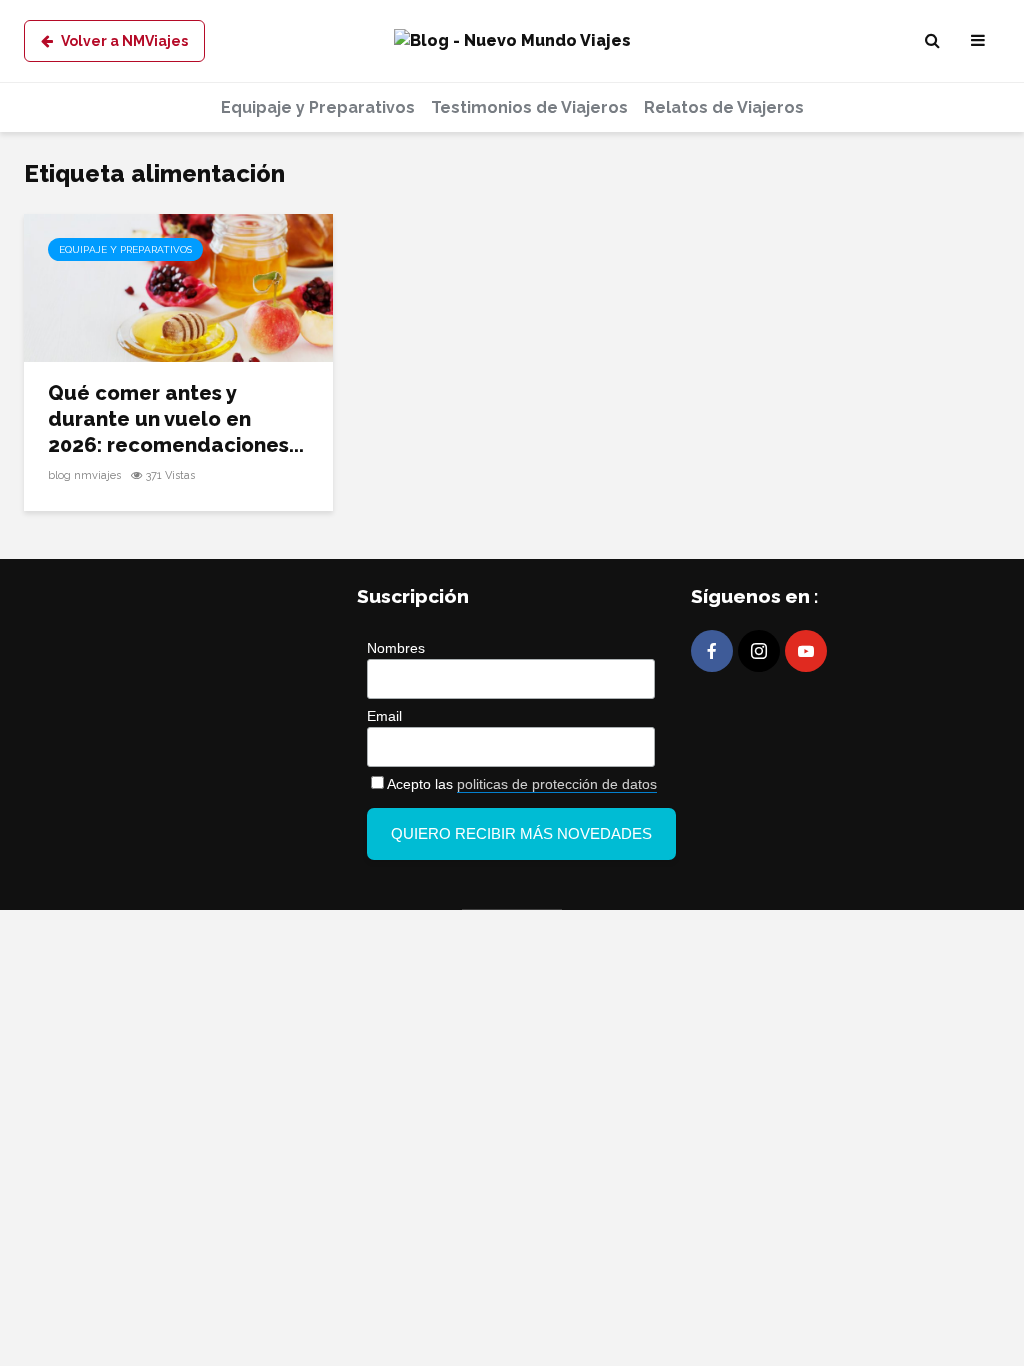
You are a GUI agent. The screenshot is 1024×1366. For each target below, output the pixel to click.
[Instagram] (759, 651)
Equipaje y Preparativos (318, 107)
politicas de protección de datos (557, 784)
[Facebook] (712, 651)
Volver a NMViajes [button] (124, 41)
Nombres (396, 648)
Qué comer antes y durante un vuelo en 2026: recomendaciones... (176, 419)
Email (384, 716)
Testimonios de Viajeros (529, 107)
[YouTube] (806, 651)
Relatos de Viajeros (724, 107)
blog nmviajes (84, 475)
